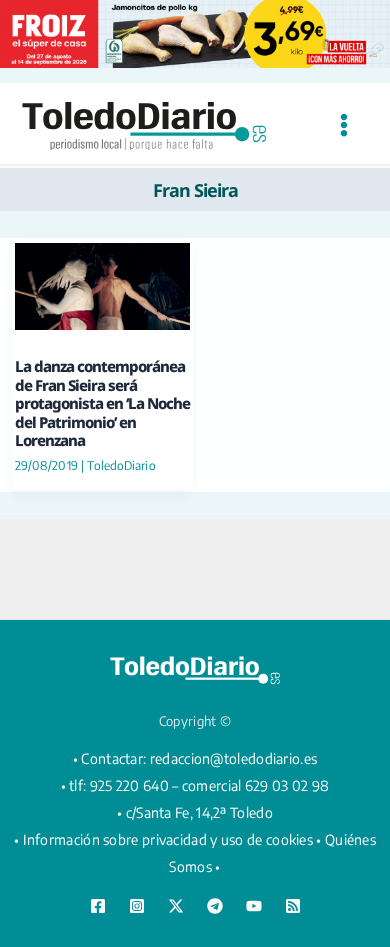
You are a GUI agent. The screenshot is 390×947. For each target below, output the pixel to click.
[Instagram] (137, 906)
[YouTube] (254, 906)
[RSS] (293, 906)
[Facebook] (98, 906)
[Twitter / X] (176, 906)
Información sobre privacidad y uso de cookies (168, 839)
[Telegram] (215, 906)
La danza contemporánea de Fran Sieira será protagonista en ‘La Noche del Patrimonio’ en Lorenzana (102, 403)
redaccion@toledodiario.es (234, 758)
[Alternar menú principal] (343, 125)
